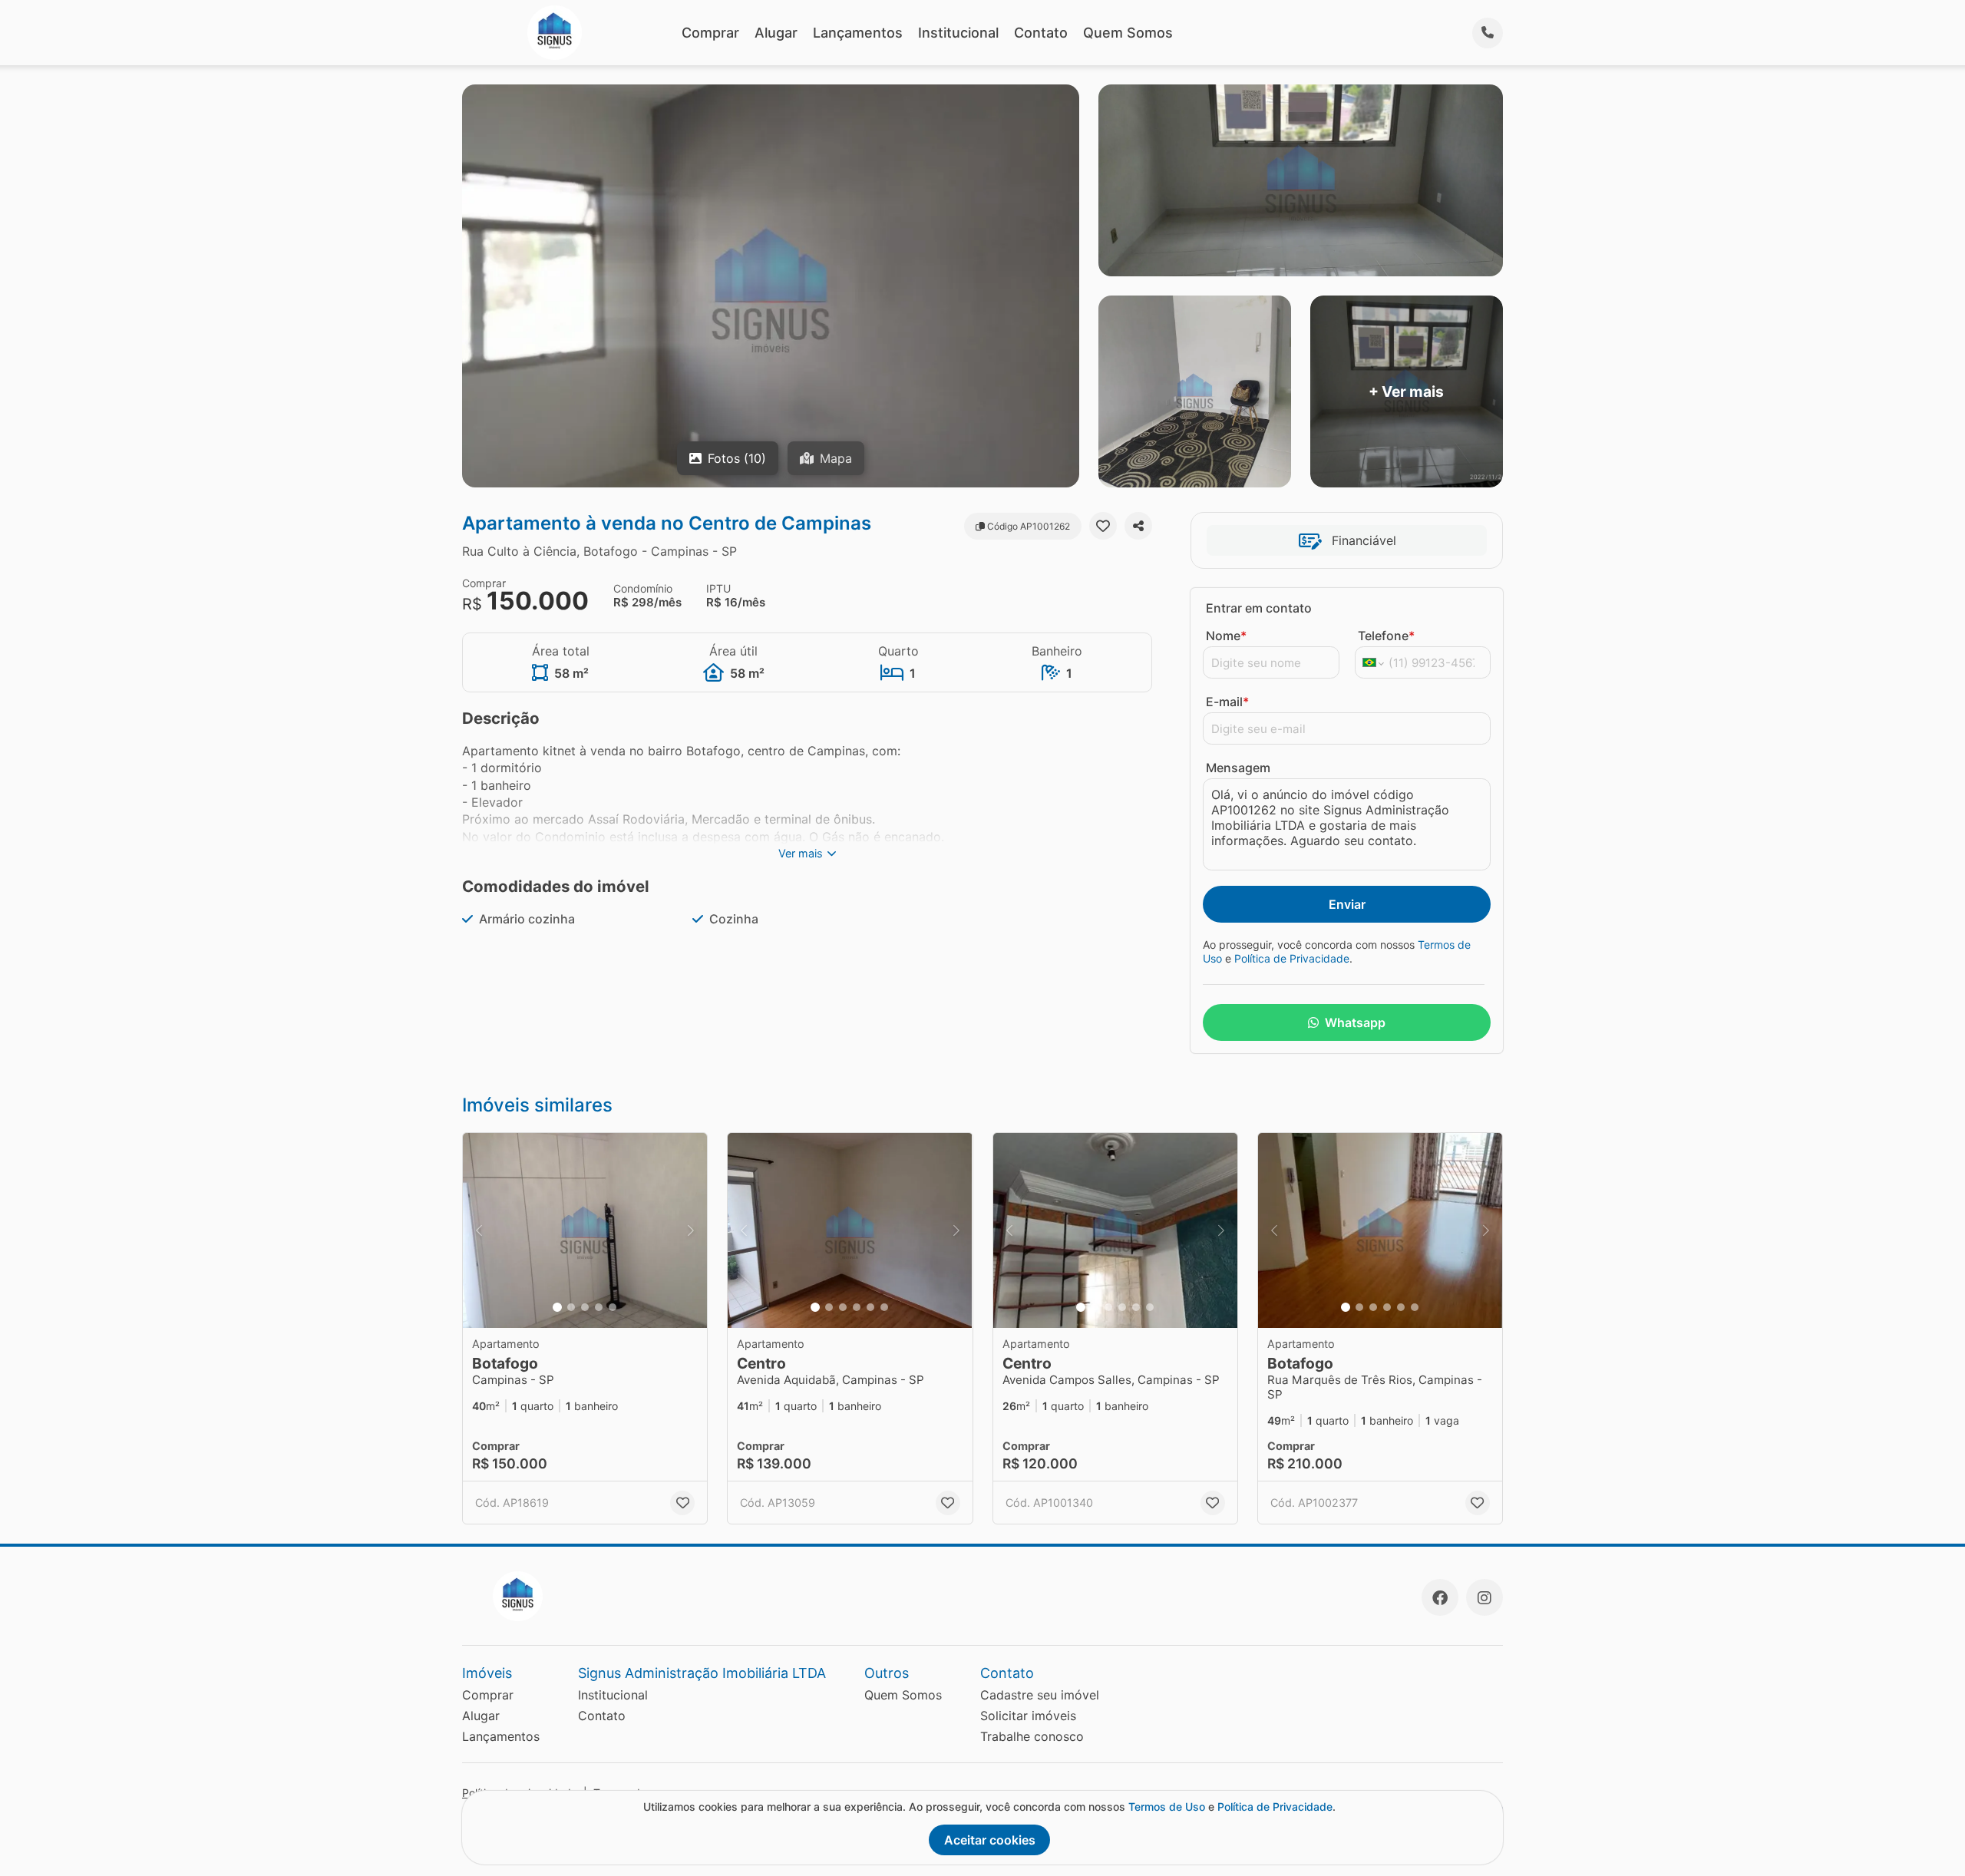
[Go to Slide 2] (571, 1307)
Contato (1041, 33)
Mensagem (1238, 768)
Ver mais (801, 853)
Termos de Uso (1167, 1807)
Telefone (1386, 636)
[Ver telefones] (1488, 33)
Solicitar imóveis (1028, 1716)
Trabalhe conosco (1032, 1736)
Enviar (1347, 904)
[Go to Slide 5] (613, 1307)
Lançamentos (858, 33)
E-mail (1227, 702)
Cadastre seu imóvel (1040, 1695)
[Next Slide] (691, 1231)
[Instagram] (1484, 1597)
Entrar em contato (1259, 608)
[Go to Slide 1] (557, 1307)
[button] (585, 1231)
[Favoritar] (1103, 526)
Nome (1226, 636)
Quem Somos (1128, 33)
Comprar (710, 33)
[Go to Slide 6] (884, 1307)
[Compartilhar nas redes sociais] (1138, 526)
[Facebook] (1440, 1597)
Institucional (958, 33)
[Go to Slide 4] (599, 1307)
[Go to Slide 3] (585, 1307)
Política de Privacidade (1292, 958)
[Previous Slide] (479, 1231)
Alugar (776, 33)
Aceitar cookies (990, 1840)
